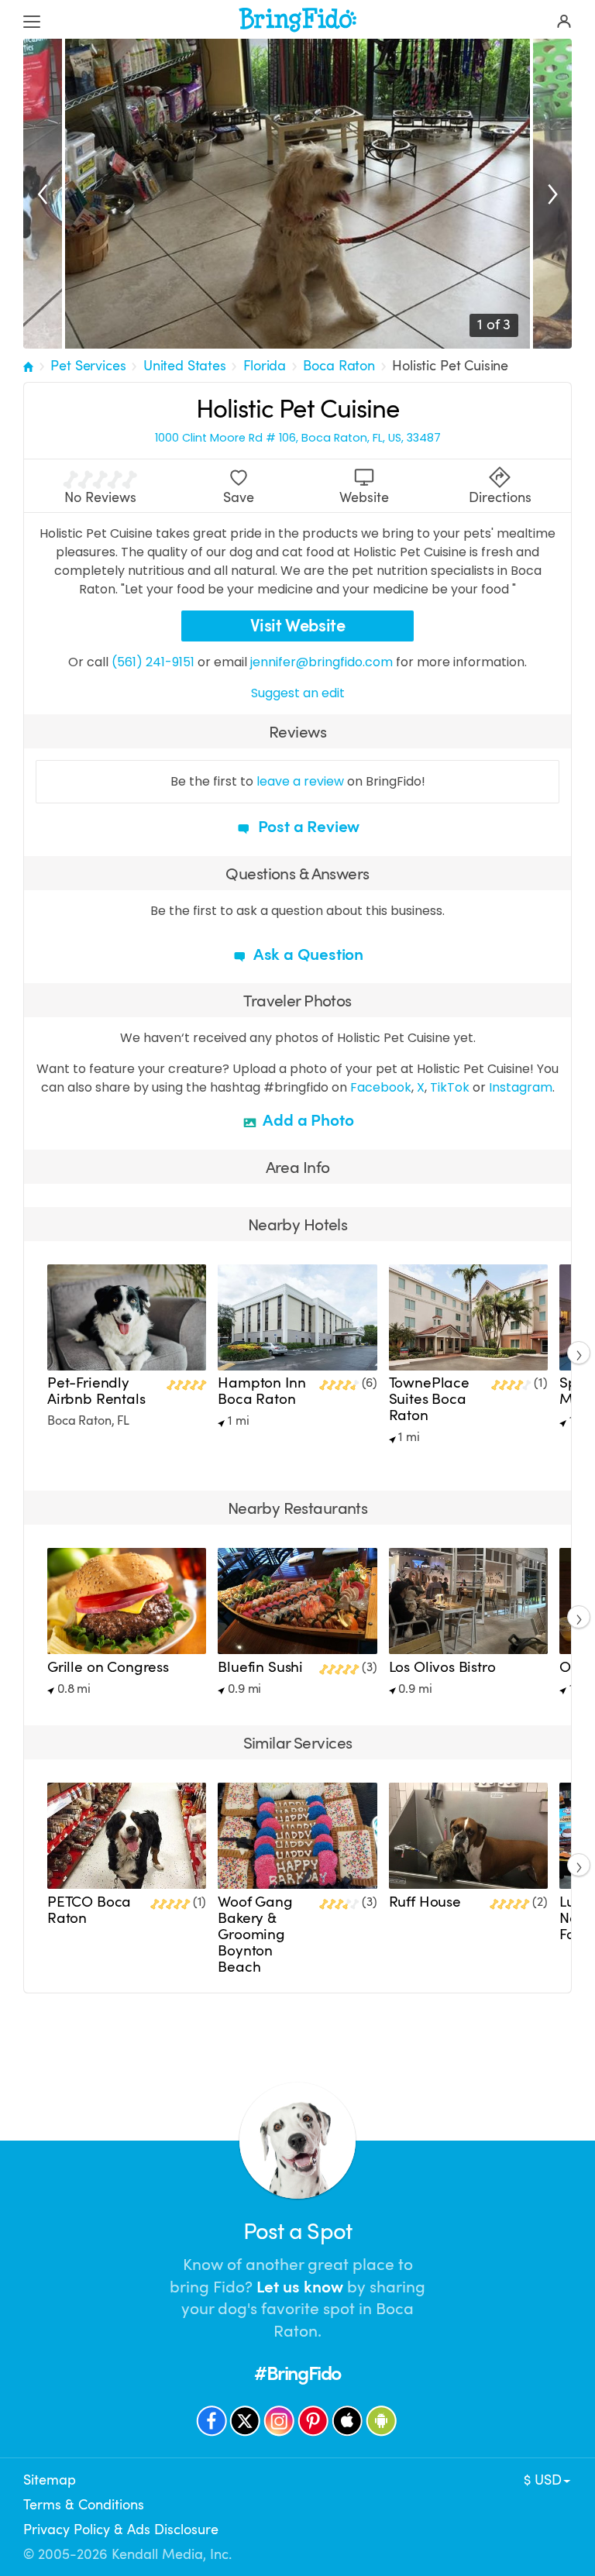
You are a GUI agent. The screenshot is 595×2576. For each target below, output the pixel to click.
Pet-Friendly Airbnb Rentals (96, 1391)
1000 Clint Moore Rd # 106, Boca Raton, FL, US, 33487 (298, 438)
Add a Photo (307, 1120)
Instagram (521, 1087)
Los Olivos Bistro (442, 1667)
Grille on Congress (108, 1667)
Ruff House (425, 1902)
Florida (265, 366)
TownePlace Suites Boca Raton (429, 1399)
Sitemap (50, 2480)
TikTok (450, 1087)
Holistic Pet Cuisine (450, 366)
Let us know (300, 2287)
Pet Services (88, 366)
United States (185, 366)
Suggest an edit (298, 693)
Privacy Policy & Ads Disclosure (121, 2530)
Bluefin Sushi (260, 1667)
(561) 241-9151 (153, 662)
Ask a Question (307, 954)
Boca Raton (339, 366)
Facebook (381, 1087)
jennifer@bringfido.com (322, 662)
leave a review (300, 781)
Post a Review (307, 827)
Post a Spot (297, 2232)
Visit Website (298, 626)
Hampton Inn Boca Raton (261, 1391)
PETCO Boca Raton (89, 1910)
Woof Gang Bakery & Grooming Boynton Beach (255, 1935)
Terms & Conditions (84, 2505)
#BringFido (297, 2373)
